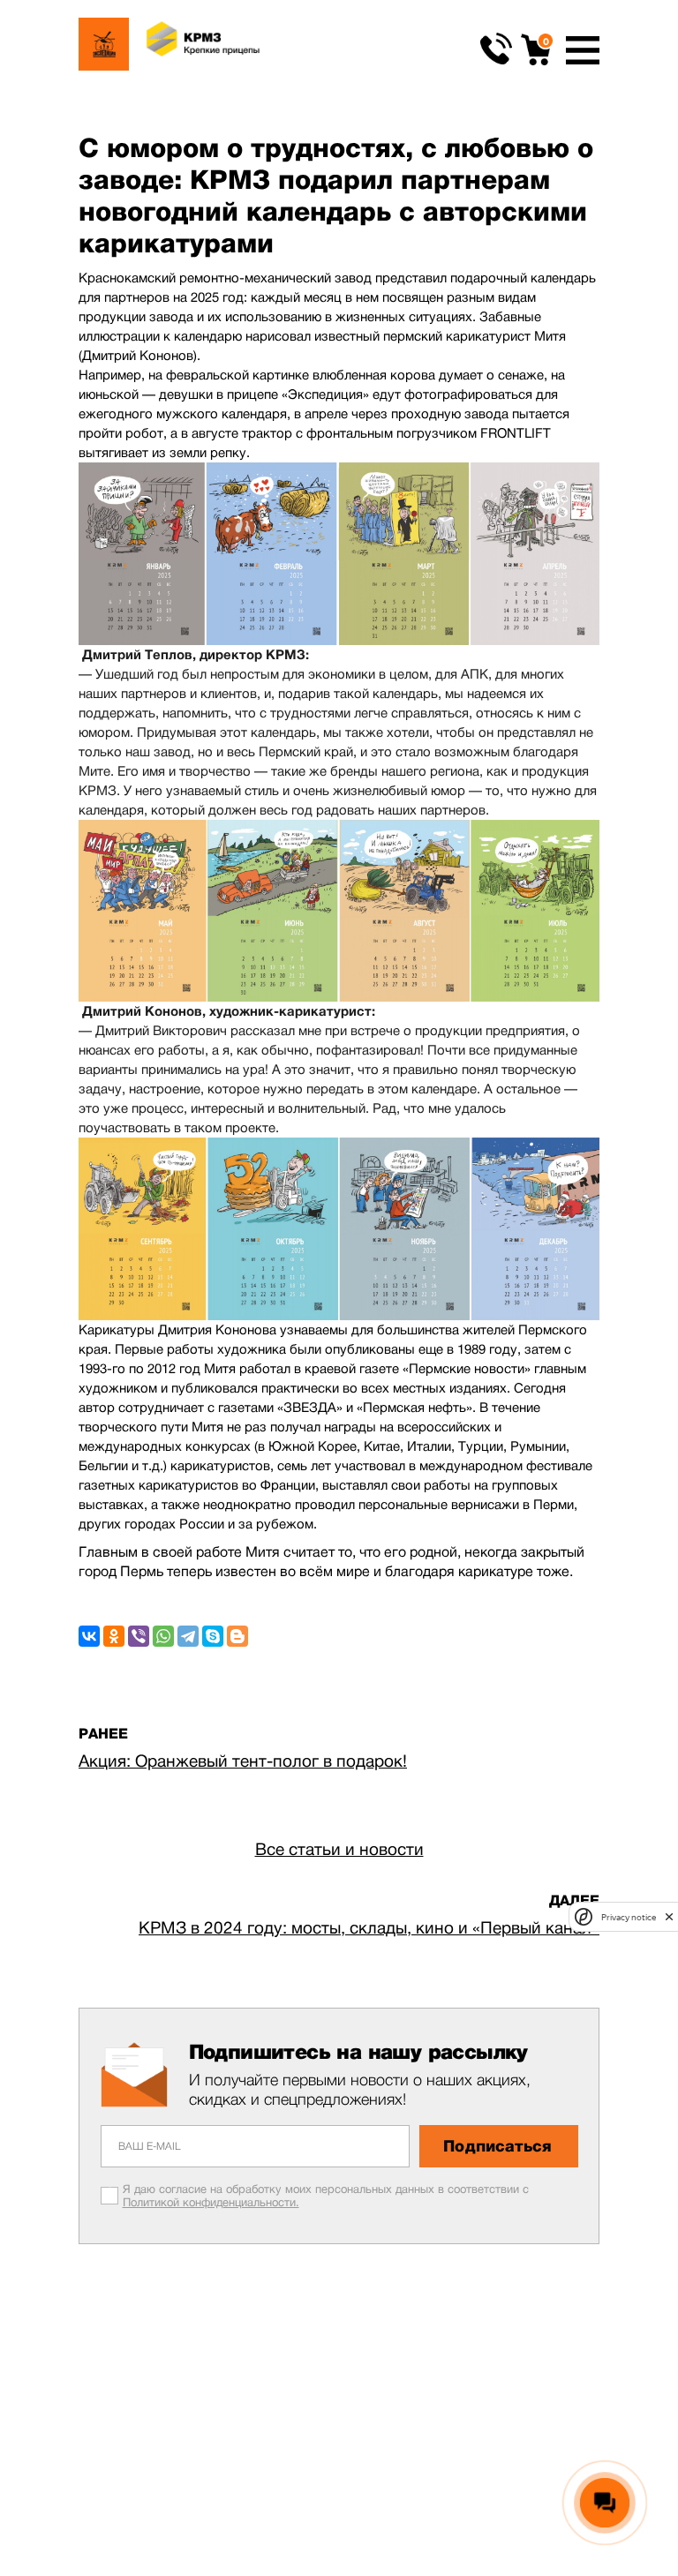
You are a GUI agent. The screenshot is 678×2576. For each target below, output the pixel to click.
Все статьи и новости (339, 1849)
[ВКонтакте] (89, 1636)
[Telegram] (188, 1636)
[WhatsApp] (163, 1636)
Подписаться (497, 2146)
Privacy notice (629, 1917)
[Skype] (213, 1636)
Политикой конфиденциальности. (211, 2202)
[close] (669, 1917)
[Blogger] (237, 1636)
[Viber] (139, 1636)
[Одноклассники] (114, 1636)
